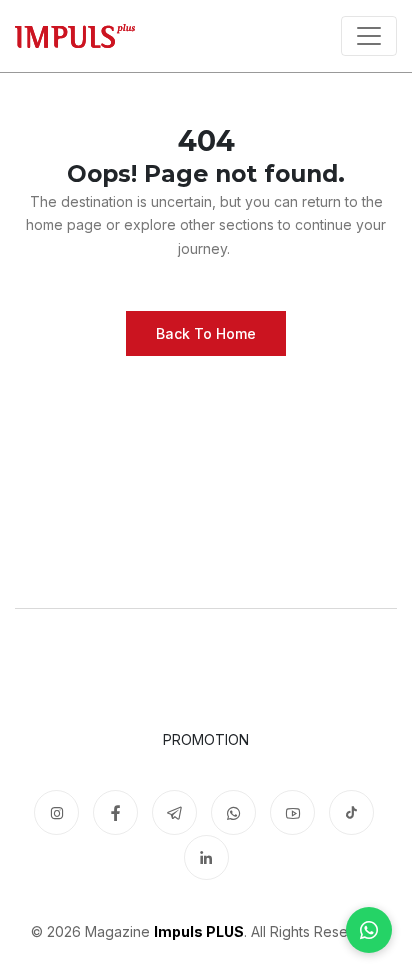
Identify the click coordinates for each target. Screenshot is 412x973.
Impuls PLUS (199, 931)
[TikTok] (351, 812)
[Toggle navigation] (369, 36)
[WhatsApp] (369, 930)
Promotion (206, 739)
